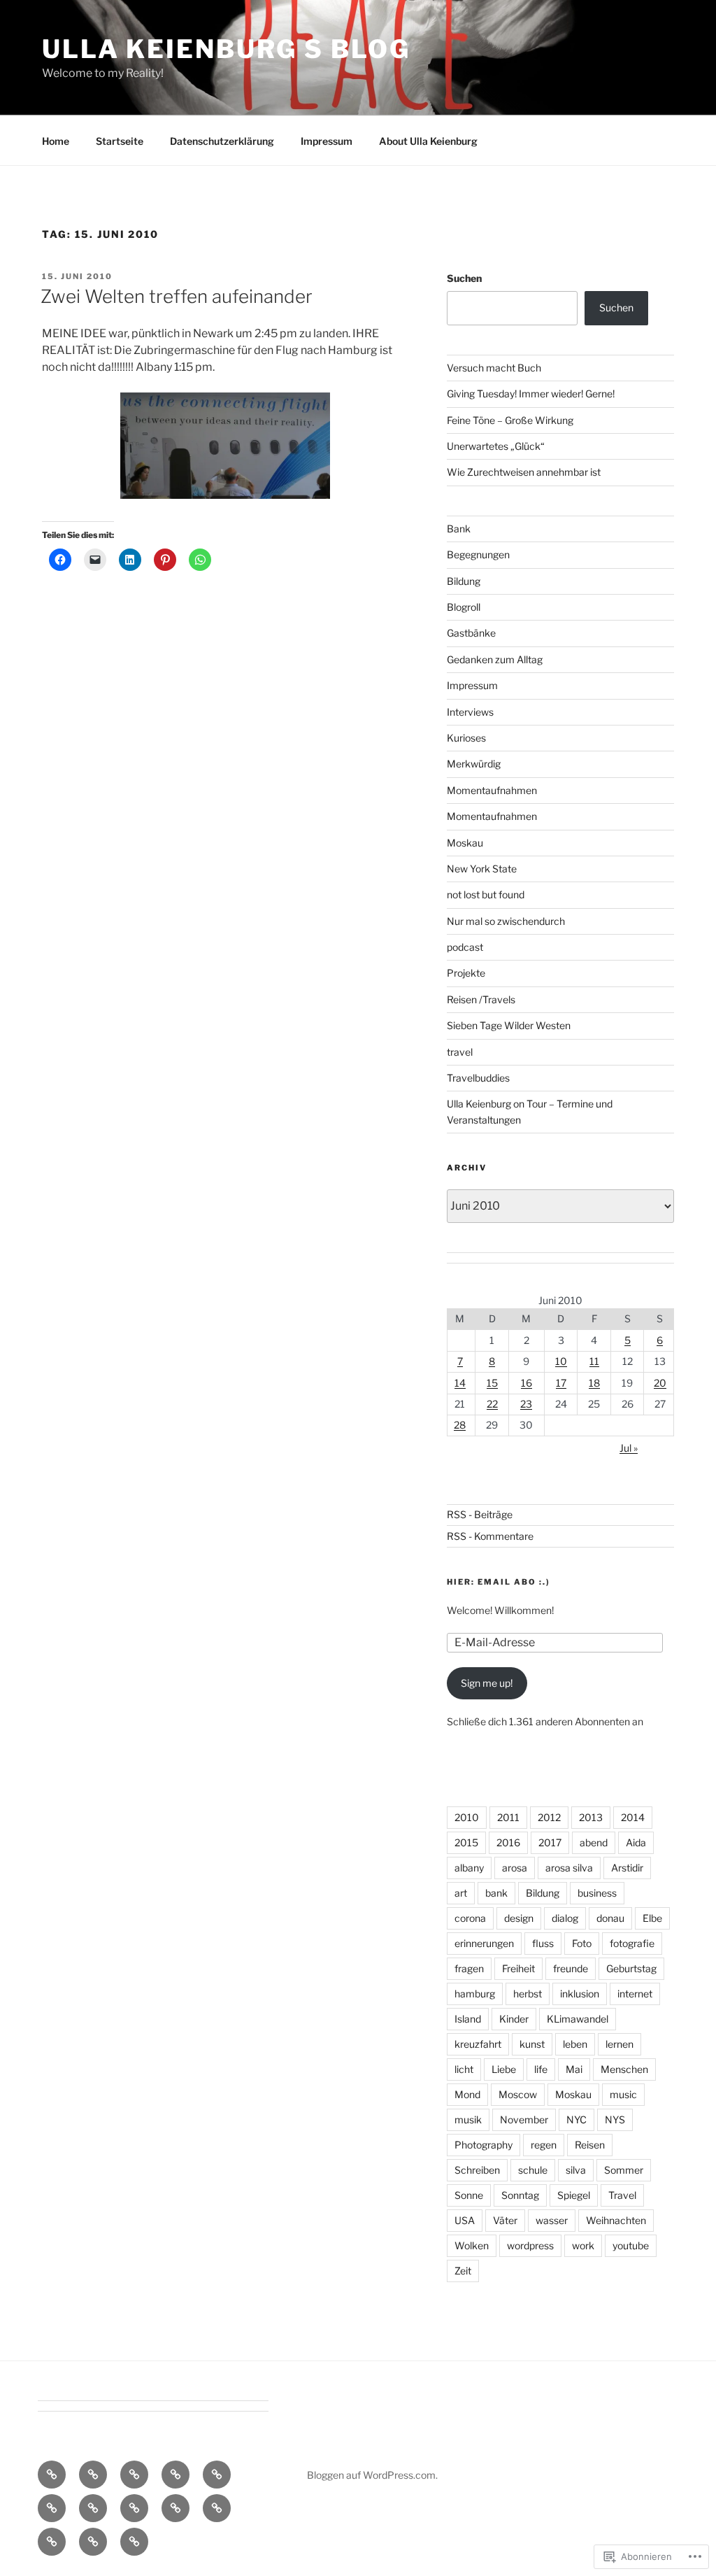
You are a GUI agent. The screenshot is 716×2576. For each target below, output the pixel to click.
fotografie (632, 1943)
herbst (528, 1994)
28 (460, 1425)
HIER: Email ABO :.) (499, 1582)
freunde (571, 1968)
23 (526, 1404)
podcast (465, 947)
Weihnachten (616, 2220)
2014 (633, 1817)
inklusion (580, 1994)
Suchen (464, 278)
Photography (484, 2145)
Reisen (590, 2145)
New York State (482, 869)
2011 (508, 1817)
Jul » (629, 1448)
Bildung (464, 581)
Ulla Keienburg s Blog (226, 49)
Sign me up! (487, 1683)
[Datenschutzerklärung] (134, 2475)
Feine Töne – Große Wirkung (510, 420)
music (623, 2094)
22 (492, 1404)
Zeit (463, 2271)
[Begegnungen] (93, 2508)
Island (468, 2019)
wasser (552, 2220)
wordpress (530, 2245)
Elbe (652, 1918)
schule (533, 2170)
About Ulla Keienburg (428, 141)
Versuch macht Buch (494, 368)
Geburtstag (631, 1968)
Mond (467, 2094)
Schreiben (477, 2170)
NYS (615, 2119)
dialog (565, 1918)
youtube (631, 2245)
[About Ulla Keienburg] (93, 2475)
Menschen (624, 2069)
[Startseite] (52, 2475)
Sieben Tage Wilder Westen (509, 1025)
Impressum (327, 141)
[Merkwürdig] (217, 2508)
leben (575, 2044)
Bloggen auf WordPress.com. (372, 2475)
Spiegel (574, 2195)
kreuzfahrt (478, 2044)
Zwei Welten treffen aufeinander (177, 296)
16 (527, 1383)
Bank (459, 529)
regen (544, 2145)
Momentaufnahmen (492, 790)
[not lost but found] (176, 2508)
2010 (467, 1817)
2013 (591, 1817)
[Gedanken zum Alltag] (52, 2508)
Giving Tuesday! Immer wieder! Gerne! (531, 394)
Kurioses (466, 738)
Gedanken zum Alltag (495, 659)
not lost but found (486, 894)
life (541, 2069)
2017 (550, 1842)
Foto (582, 1943)
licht (464, 2069)
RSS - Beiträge (480, 1514)
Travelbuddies (478, 1078)
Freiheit (518, 1968)
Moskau (465, 843)
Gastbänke (471, 633)
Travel (622, 2195)
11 (594, 1361)
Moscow (518, 2094)
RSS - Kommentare (490, 1536)
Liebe (504, 2069)
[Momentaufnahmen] (52, 2542)
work (583, 2245)
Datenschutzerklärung (222, 141)
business (597, 1893)
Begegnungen (478, 554)
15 (492, 1383)
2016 (508, 1842)
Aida (636, 1842)
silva (576, 2170)
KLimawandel (578, 2019)
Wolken (472, 2245)
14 (460, 1383)
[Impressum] (176, 2475)
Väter (505, 2220)
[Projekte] (93, 2542)
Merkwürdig (474, 764)
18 (594, 1383)
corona (470, 1918)
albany (469, 1868)
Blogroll (464, 607)
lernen (620, 2044)
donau (610, 1918)
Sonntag (520, 2195)
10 (561, 1361)
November (524, 2119)
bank (496, 1893)
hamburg (475, 1994)
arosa (515, 1868)
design (519, 1918)
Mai (574, 2069)
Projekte (466, 973)
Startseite (120, 141)
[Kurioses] (134, 2508)
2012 (549, 1817)
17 (561, 1383)
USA (465, 2220)
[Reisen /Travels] (134, 2542)
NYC (577, 2119)
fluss (543, 1943)
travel (460, 1052)
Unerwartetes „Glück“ (496, 446)
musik (468, 2119)
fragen (469, 1968)
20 (660, 1383)
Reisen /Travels (481, 999)
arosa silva (569, 1868)
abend (594, 1842)
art (461, 1893)
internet (635, 1994)
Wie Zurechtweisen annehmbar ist (524, 472)
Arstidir (627, 1868)
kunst (532, 2044)
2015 (466, 1842)
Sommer (624, 2170)
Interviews (470, 712)
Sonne (469, 2195)
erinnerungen (484, 1943)
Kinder (514, 2019)
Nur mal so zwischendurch (506, 921)
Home (56, 141)
